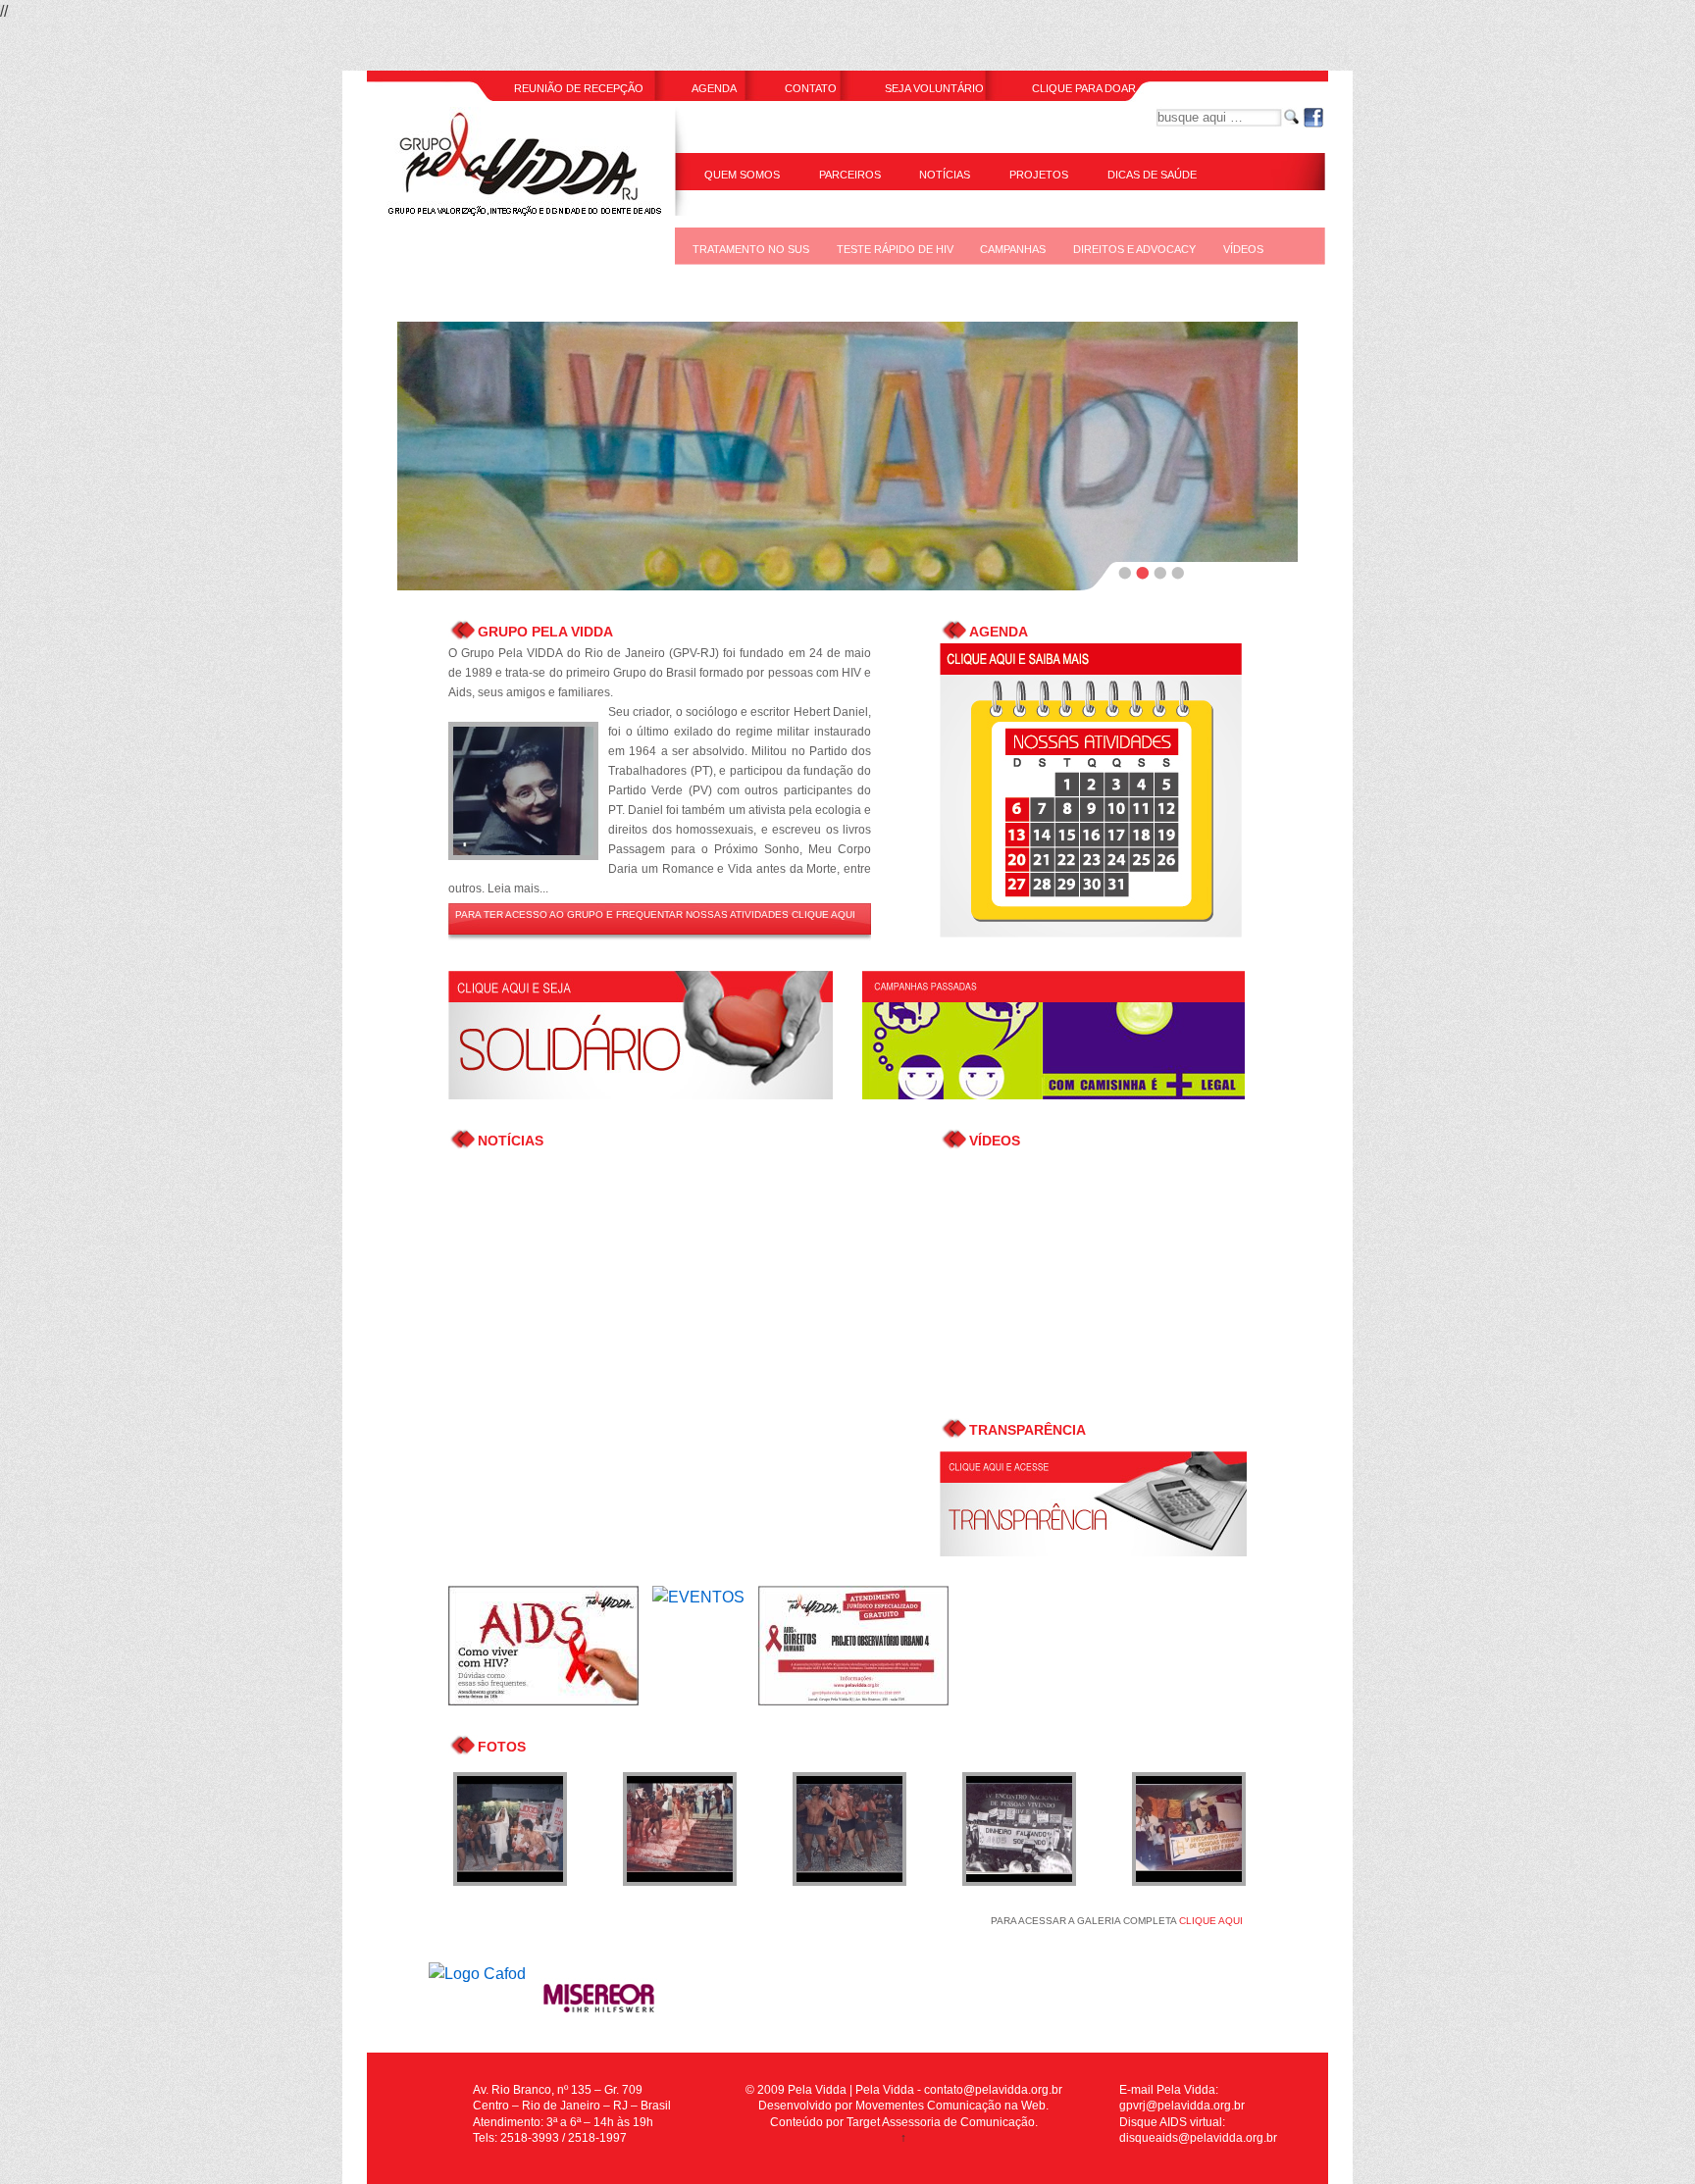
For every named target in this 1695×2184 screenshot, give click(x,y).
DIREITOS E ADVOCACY (1134, 249)
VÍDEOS (1243, 249)
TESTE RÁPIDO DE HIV (895, 249)
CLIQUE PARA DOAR (1084, 88)
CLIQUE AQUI (1211, 1921)
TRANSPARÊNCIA (749, 212)
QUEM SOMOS (742, 175)
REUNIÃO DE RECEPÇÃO (579, 88)
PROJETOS (1039, 175)
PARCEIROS (850, 175)
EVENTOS (718, 286)
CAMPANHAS (1013, 249)
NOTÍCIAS (945, 175)
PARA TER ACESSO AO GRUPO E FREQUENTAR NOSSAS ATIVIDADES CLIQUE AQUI (655, 914)
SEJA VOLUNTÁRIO (934, 88)
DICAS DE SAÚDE (1152, 175)
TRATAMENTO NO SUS (751, 249)
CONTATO (811, 88)
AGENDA (714, 88)
